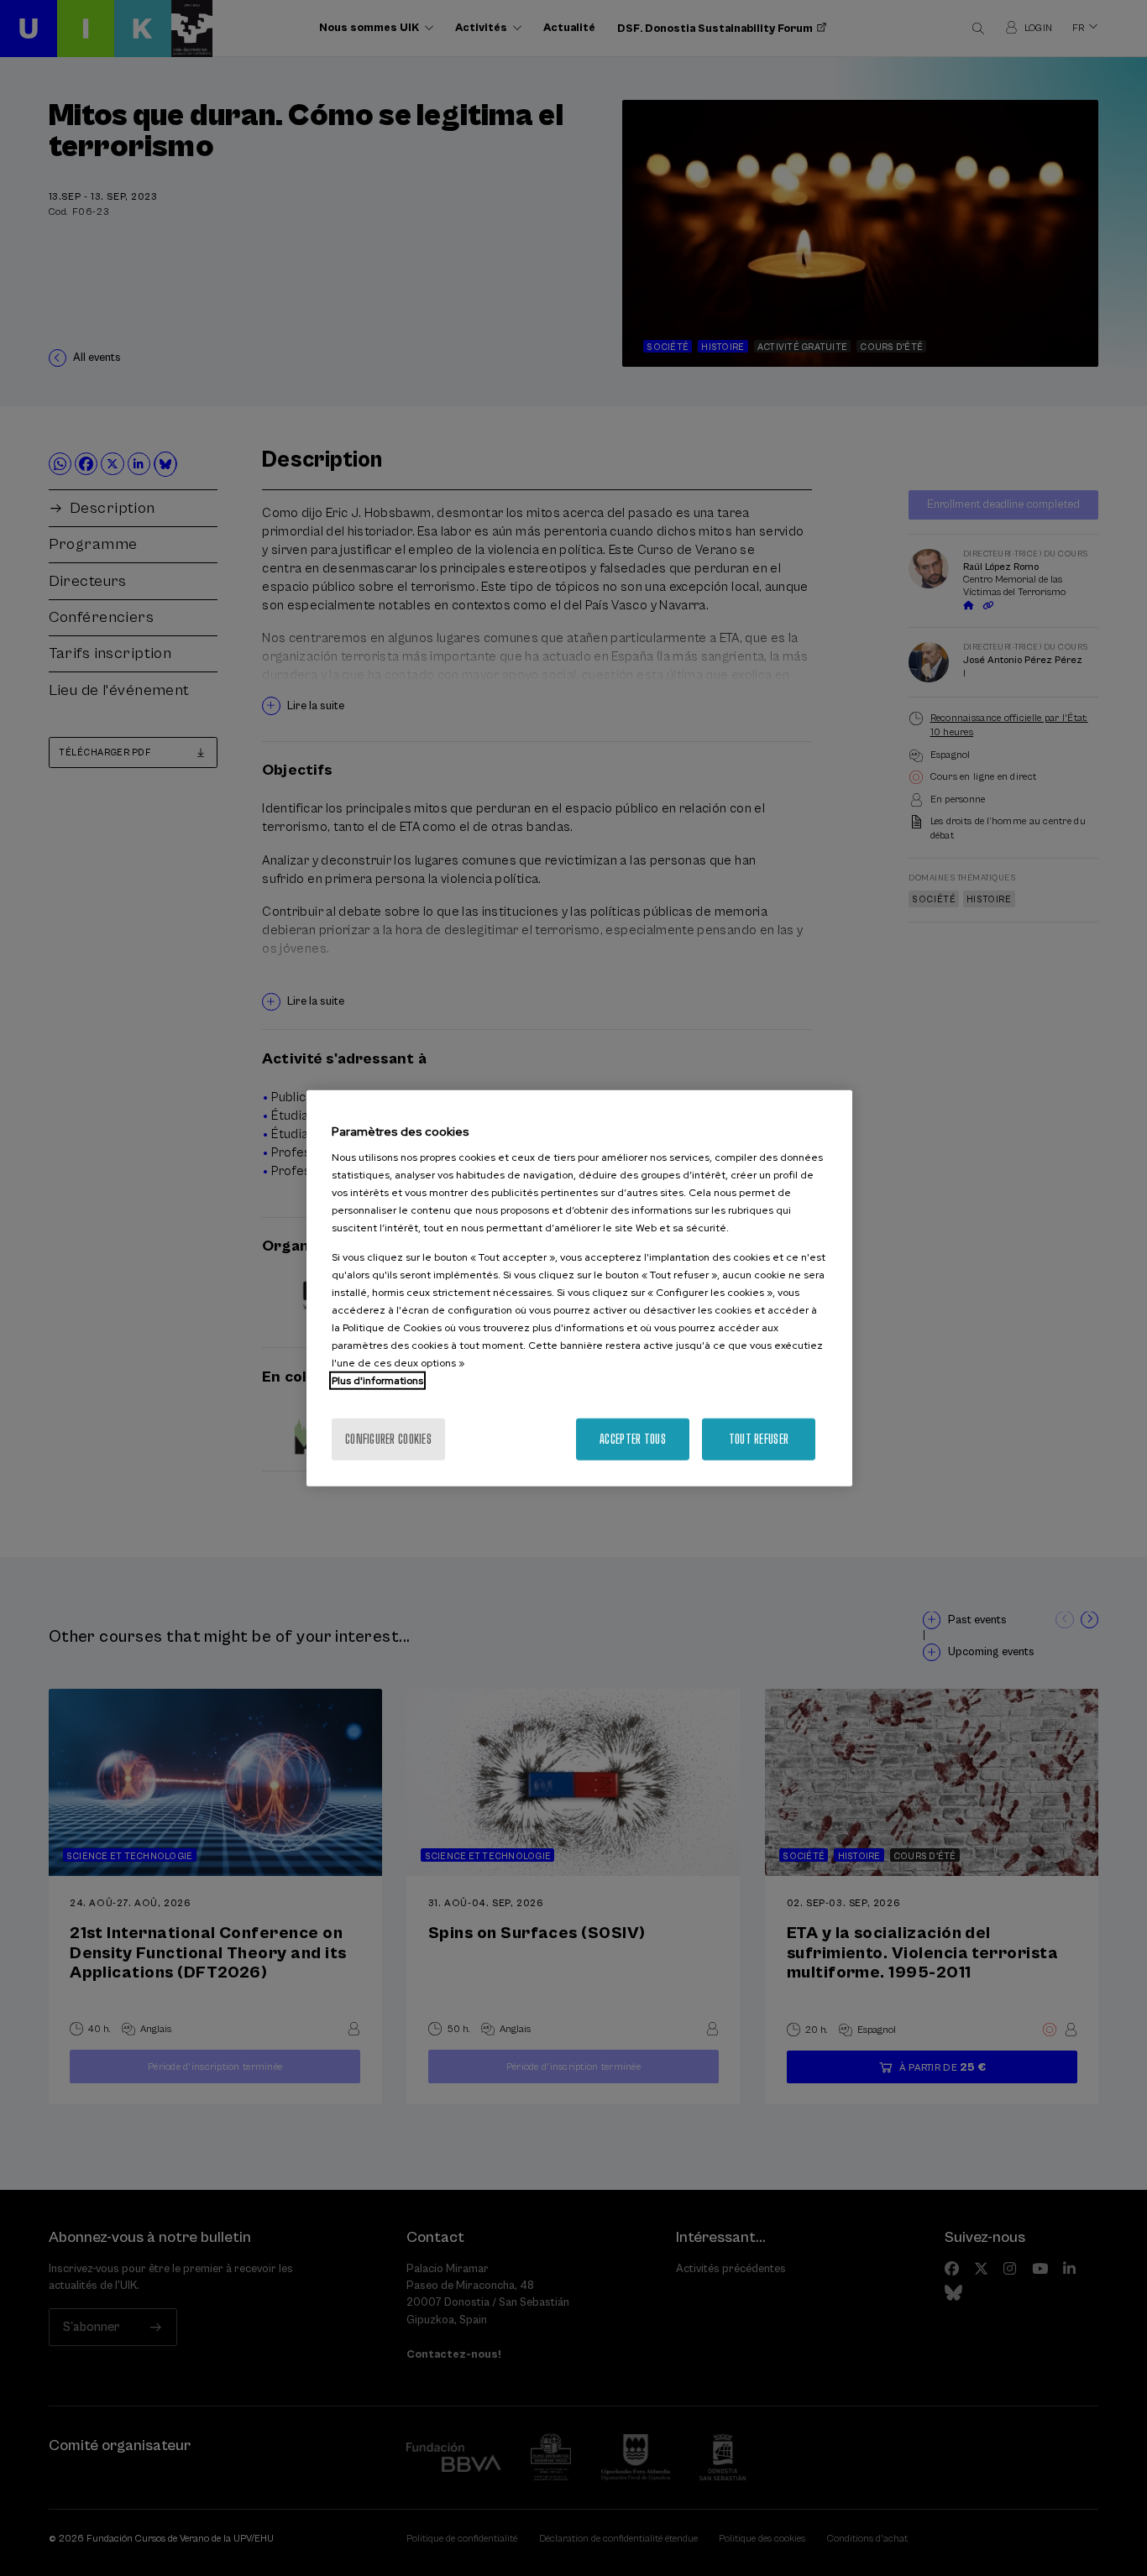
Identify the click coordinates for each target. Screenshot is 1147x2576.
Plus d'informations (377, 1381)
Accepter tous (633, 1439)
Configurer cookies (388, 1439)
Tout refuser (759, 1439)
